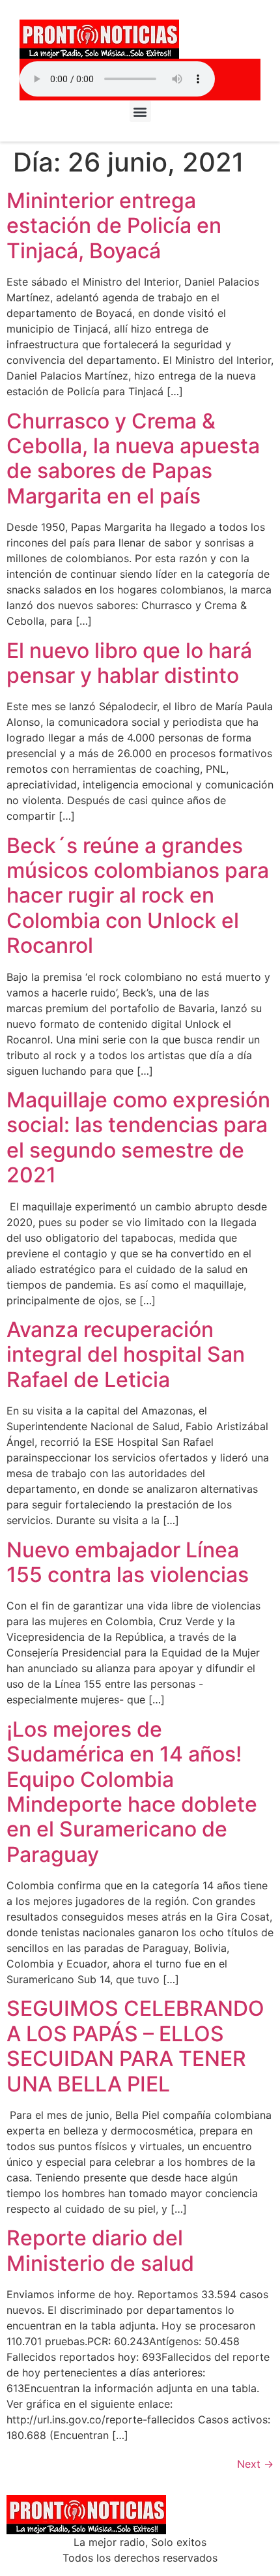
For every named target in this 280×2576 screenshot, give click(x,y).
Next (255, 2464)
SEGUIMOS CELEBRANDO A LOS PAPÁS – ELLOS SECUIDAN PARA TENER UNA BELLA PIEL (135, 2046)
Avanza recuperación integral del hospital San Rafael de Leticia (126, 1355)
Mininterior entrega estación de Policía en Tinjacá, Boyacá (114, 226)
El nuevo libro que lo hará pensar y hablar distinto (129, 663)
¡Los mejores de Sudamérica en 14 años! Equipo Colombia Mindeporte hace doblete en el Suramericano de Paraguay (132, 1792)
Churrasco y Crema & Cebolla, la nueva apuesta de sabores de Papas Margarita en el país (133, 458)
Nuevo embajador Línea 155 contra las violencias (128, 1562)
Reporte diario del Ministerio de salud (100, 2250)
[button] (140, 111)
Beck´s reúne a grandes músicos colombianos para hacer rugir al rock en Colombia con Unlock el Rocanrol (138, 896)
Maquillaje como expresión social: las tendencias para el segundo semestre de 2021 (138, 1137)
